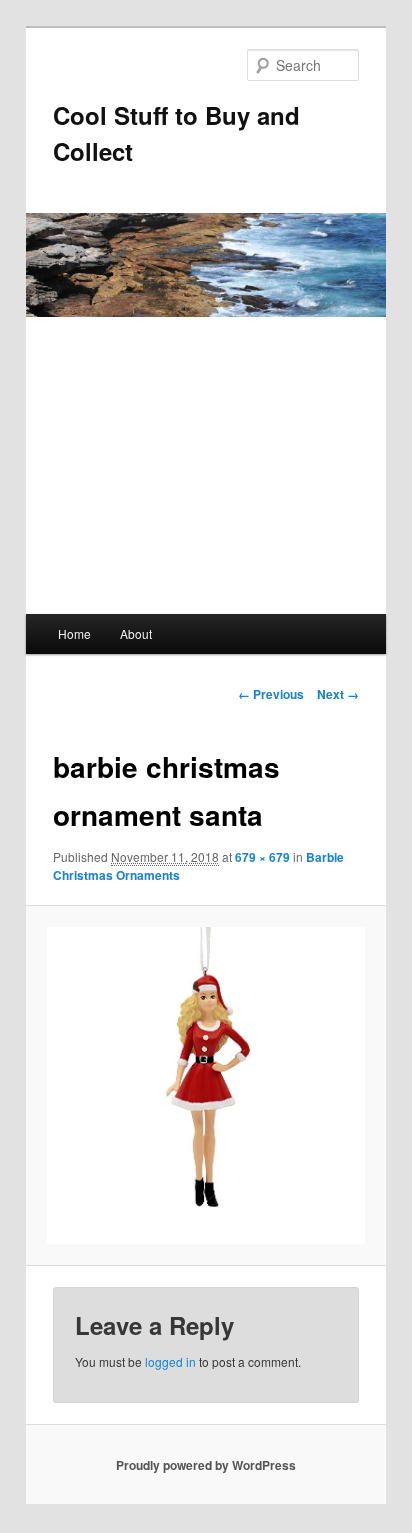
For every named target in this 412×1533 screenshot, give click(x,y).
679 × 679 (262, 857)
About (136, 633)
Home (74, 633)
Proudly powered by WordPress (206, 1465)
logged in (170, 1361)
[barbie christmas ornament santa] (205, 1085)
